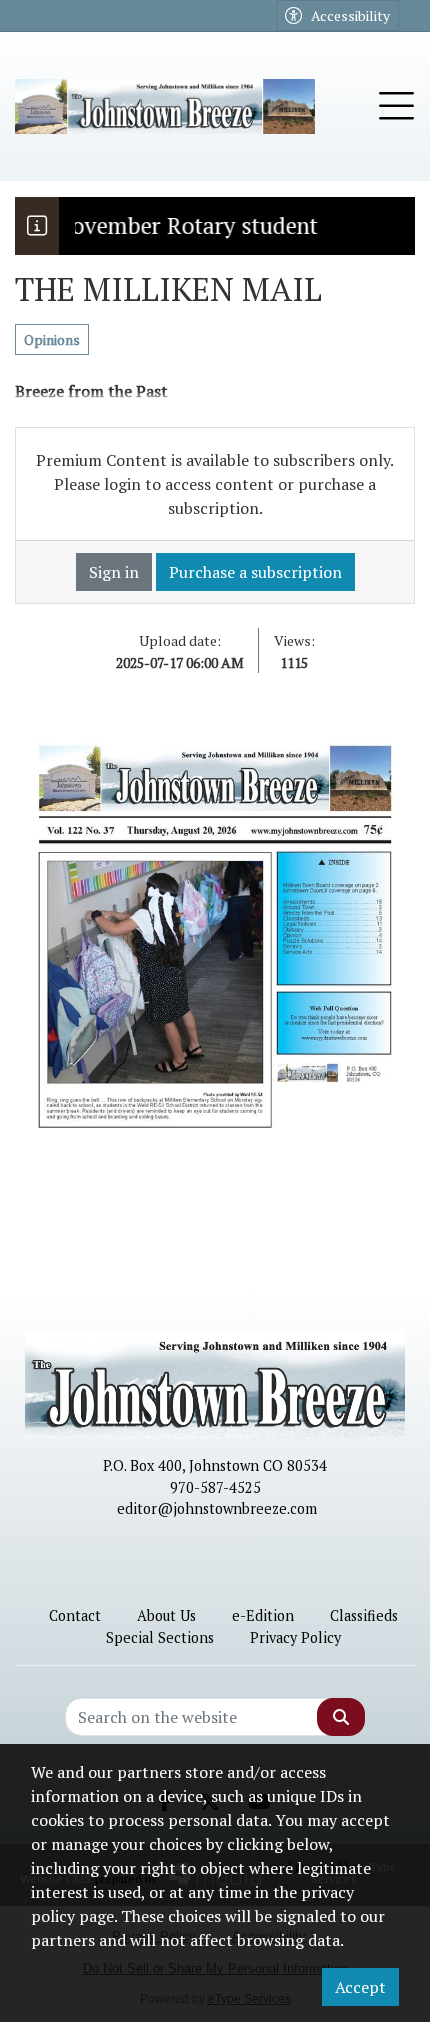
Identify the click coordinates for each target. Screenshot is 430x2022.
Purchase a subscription (255, 572)
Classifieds (364, 1615)
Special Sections (160, 1637)
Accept (360, 1987)
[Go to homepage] (165, 106)
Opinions (52, 339)
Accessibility (350, 15)
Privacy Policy (295, 1637)
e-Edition (263, 1615)
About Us (166, 1615)
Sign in (114, 572)
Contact (75, 1615)
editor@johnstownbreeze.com (217, 1508)
